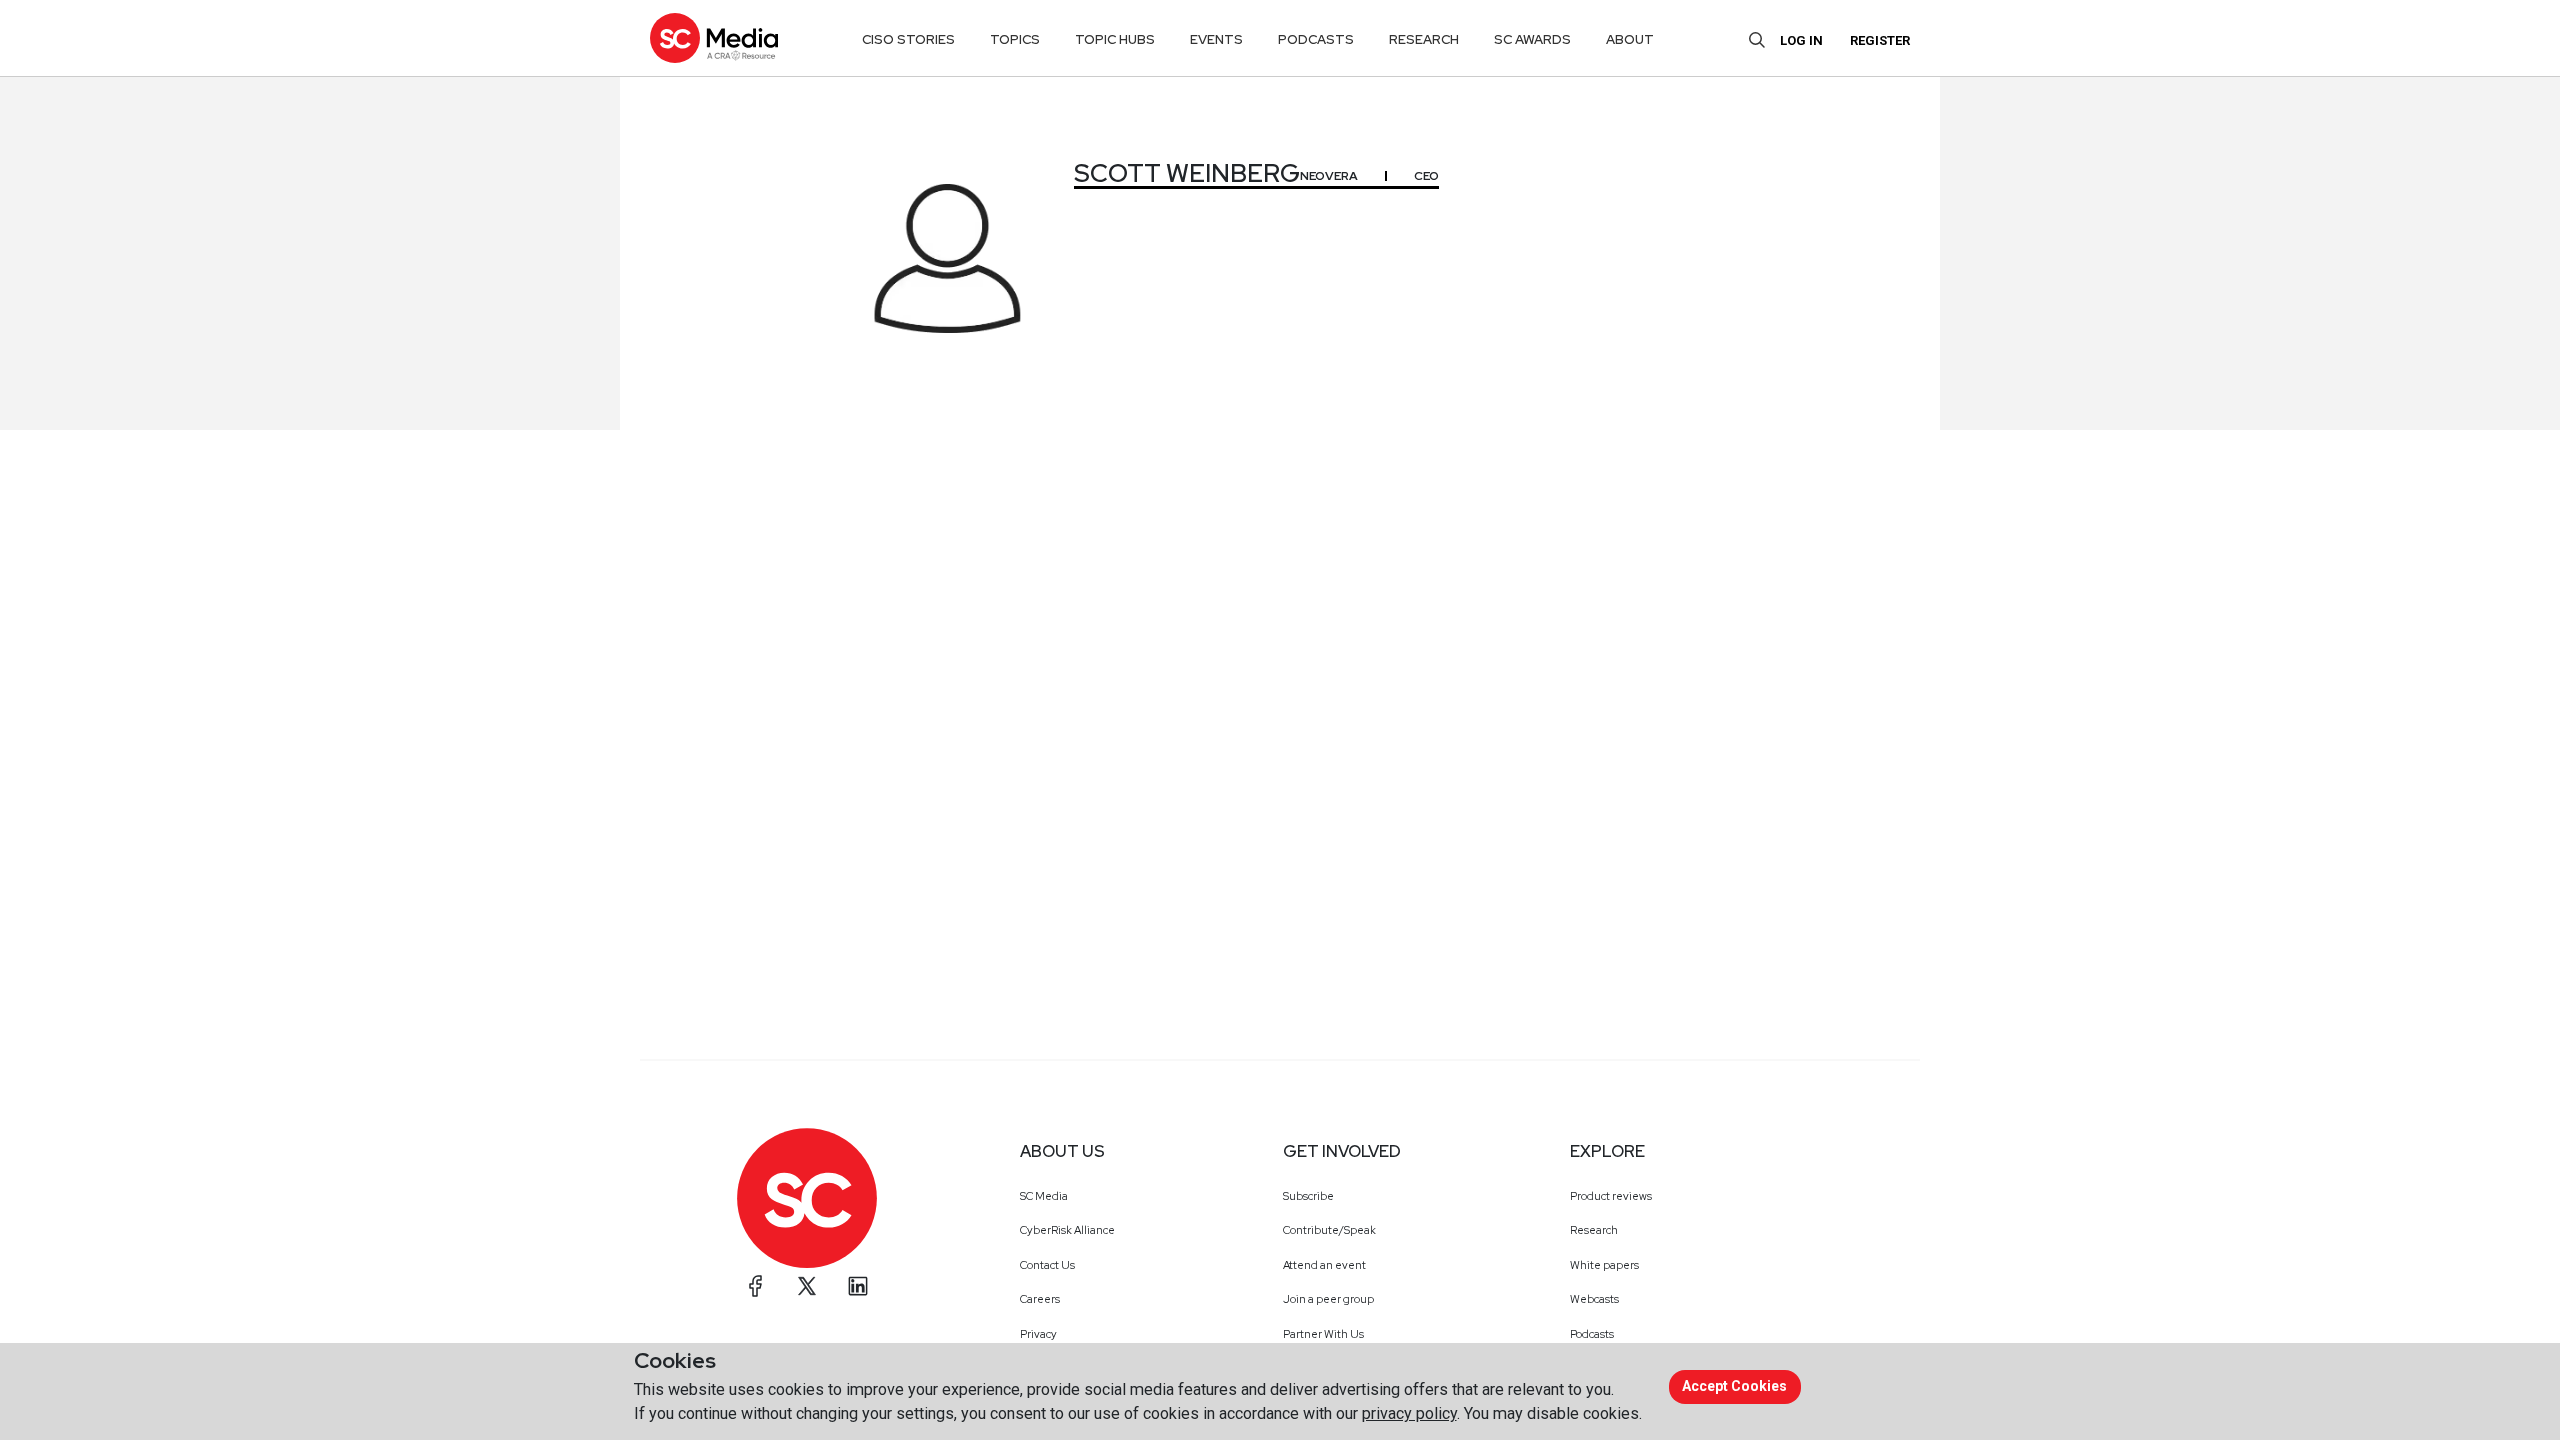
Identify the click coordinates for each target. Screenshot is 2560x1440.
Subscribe (1308, 1196)
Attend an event (1324, 1265)
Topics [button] (1015, 39)
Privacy (1038, 1334)
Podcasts (1592, 1334)
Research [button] (1424, 39)
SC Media (1044, 1196)
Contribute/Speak (1329, 1230)
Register (1880, 40)
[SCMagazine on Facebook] (756, 1286)
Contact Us (1047, 1265)
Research (1594, 1230)
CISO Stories (908, 39)
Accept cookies (1734, 1386)
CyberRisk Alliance (1067, 1230)
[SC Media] (714, 37)
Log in (1801, 40)
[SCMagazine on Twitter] (807, 1286)
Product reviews (1611, 1196)
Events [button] (1216, 39)
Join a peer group (1328, 1299)
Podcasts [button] (1316, 39)
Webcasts (1594, 1299)
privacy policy (1409, 1413)
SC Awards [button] (1532, 39)
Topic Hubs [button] (1115, 39)
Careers (1040, 1299)
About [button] (1630, 39)
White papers (1604, 1265)
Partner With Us (1323, 1334)
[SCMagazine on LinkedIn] (858, 1286)
